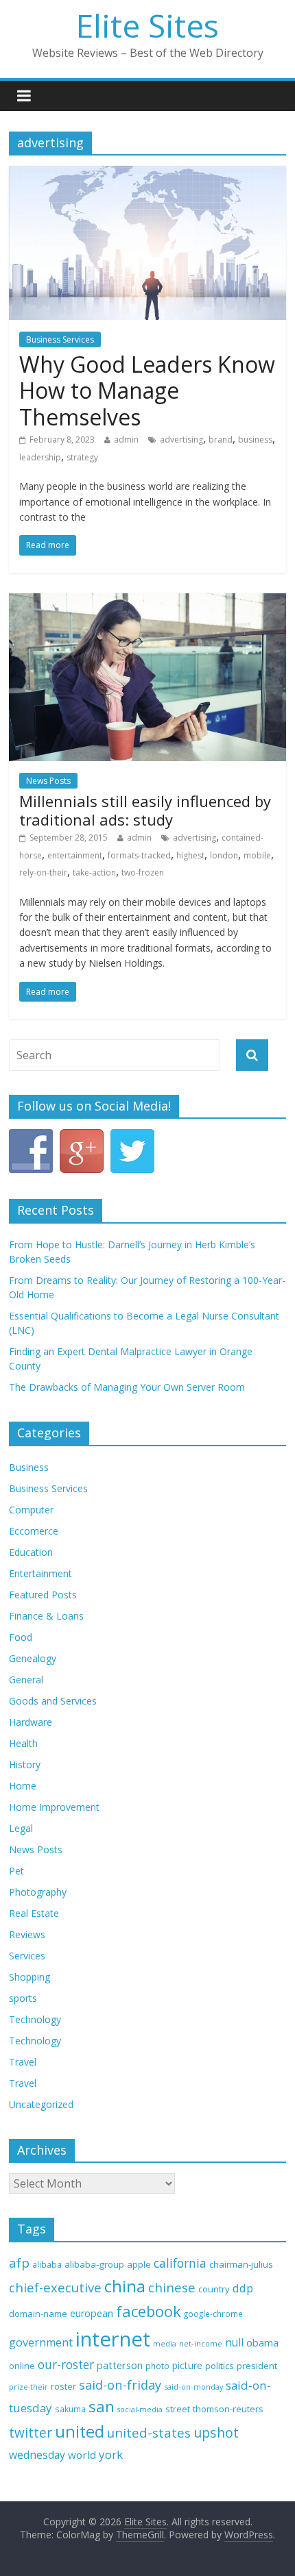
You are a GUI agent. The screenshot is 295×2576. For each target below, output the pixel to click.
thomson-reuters (228, 2409)
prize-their (28, 2387)
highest (190, 855)
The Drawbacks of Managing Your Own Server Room (127, 1387)
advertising (181, 439)
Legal (21, 1828)
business (255, 439)
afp (19, 2263)
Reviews (27, 1934)
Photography (38, 1892)
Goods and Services (53, 1701)
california (180, 2263)
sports (23, 1998)
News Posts (48, 781)
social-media (140, 2410)
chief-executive (55, 2287)
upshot (216, 2432)
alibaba (47, 2265)
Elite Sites (147, 25)
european (92, 2313)
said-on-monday (193, 2387)
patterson (120, 2365)
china (125, 2286)
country (214, 2289)
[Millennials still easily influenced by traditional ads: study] (147, 602)
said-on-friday (120, 2385)
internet (113, 2339)
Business (29, 1467)
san (102, 2406)
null (234, 2343)
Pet (16, 1871)
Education (31, 1552)
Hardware (31, 1722)
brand (221, 439)
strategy (82, 457)
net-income (201, 2343)
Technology (35, 2019)
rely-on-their (43, 872)
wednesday (37, 2455)
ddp (243, 2288)
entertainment (75, 855)
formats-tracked (139, 855)
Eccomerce (34, 1531)
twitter (31, 2433)
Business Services (60, 339)
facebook (149, 2311)
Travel (23, 2062)
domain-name (38, 2314)
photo (157, 2366)
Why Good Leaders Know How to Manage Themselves (147, 391)
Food (21, 1637)
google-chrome (213, 2314)
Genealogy (33, 1658)
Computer (31, 1510)
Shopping (29, 1977)
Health (23, 1743)
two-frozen (143, 872)
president (257, 2366)
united (80, 2431)
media (165, 2344)
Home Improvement (54, 1807)
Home (23, 1786)
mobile (257, 855)
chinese (172, 2287)
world (82, 2455)
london (224, 855)
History (25, 1764)
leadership (40, 457)
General (26, 1680)
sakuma (70, 2409)
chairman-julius (241, 2264)
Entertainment (40, 1573)
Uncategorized (41, 2104)
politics (220, 2366)
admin (126, 439)
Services (27, 1956)
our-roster (66, 2365)
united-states (149, 2433)
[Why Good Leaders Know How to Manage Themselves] (147, 174)
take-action (94, 872)
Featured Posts (43, 1595)
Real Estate (34, 1913)
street (178, 2409)
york (111, 2454)
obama (262, 2342)
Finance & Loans (46, 1616)
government (41, 2342)
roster (63, 2386)
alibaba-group (94, 2264)
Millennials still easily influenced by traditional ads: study (145, 810)
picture (187, 2365)
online (22, 2366)
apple (139, 2264)
